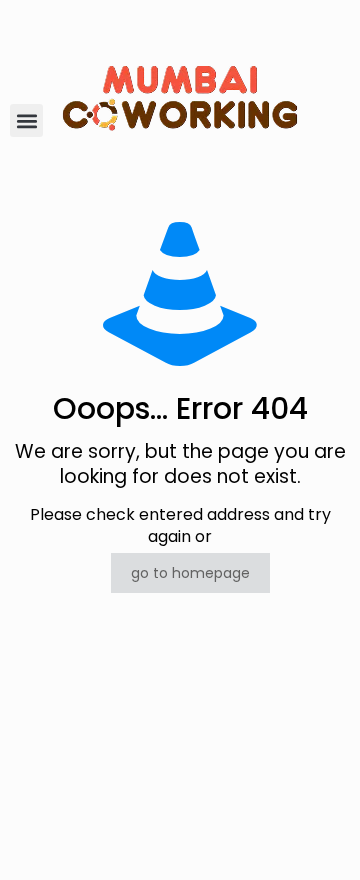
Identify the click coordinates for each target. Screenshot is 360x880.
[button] (26, 120)
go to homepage (190, 573)
